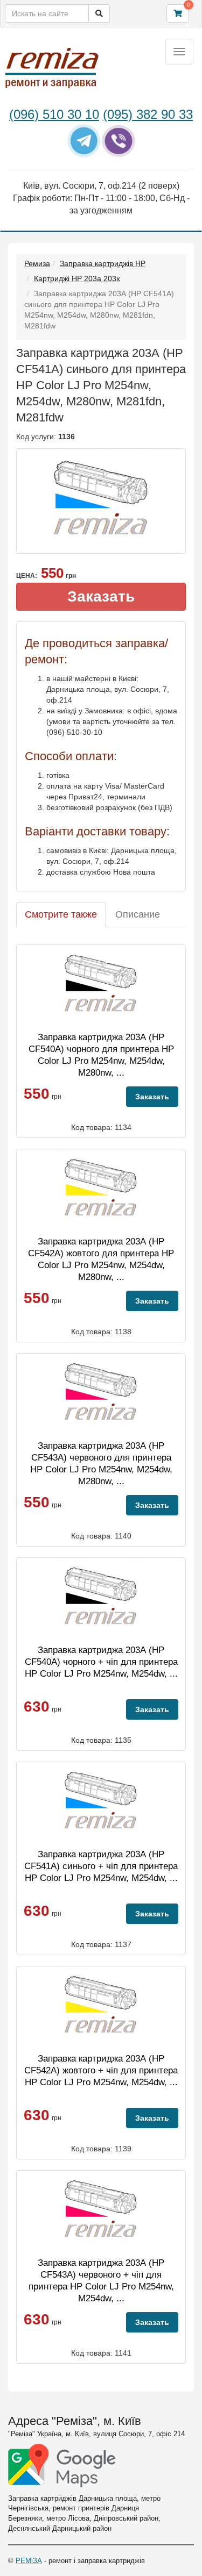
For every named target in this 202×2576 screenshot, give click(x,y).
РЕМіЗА (29, 2561)
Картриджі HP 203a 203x (77, 278)
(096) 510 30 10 (54, 114)
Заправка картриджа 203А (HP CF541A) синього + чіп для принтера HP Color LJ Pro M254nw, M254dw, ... (101, 1866)
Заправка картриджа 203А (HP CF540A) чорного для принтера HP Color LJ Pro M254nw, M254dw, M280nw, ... (101, 1055)
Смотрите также (61, 914)
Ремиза (37, 263)
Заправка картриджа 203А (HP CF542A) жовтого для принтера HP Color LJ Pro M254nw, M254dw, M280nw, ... (101, 1259)
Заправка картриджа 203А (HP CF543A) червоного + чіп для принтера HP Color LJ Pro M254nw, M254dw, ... (101, 2281)
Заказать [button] (101, 596)
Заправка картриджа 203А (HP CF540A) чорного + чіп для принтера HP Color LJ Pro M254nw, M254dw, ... (101, 1662)
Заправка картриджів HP (103, 263)
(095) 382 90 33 (148, 114)
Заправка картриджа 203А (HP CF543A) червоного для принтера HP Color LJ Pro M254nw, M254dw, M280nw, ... (101, 1464)
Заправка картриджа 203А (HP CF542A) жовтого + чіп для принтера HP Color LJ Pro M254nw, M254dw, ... (101, 2070)
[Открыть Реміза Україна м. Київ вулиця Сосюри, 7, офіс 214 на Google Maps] (62, 2466)
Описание (138, 914)
